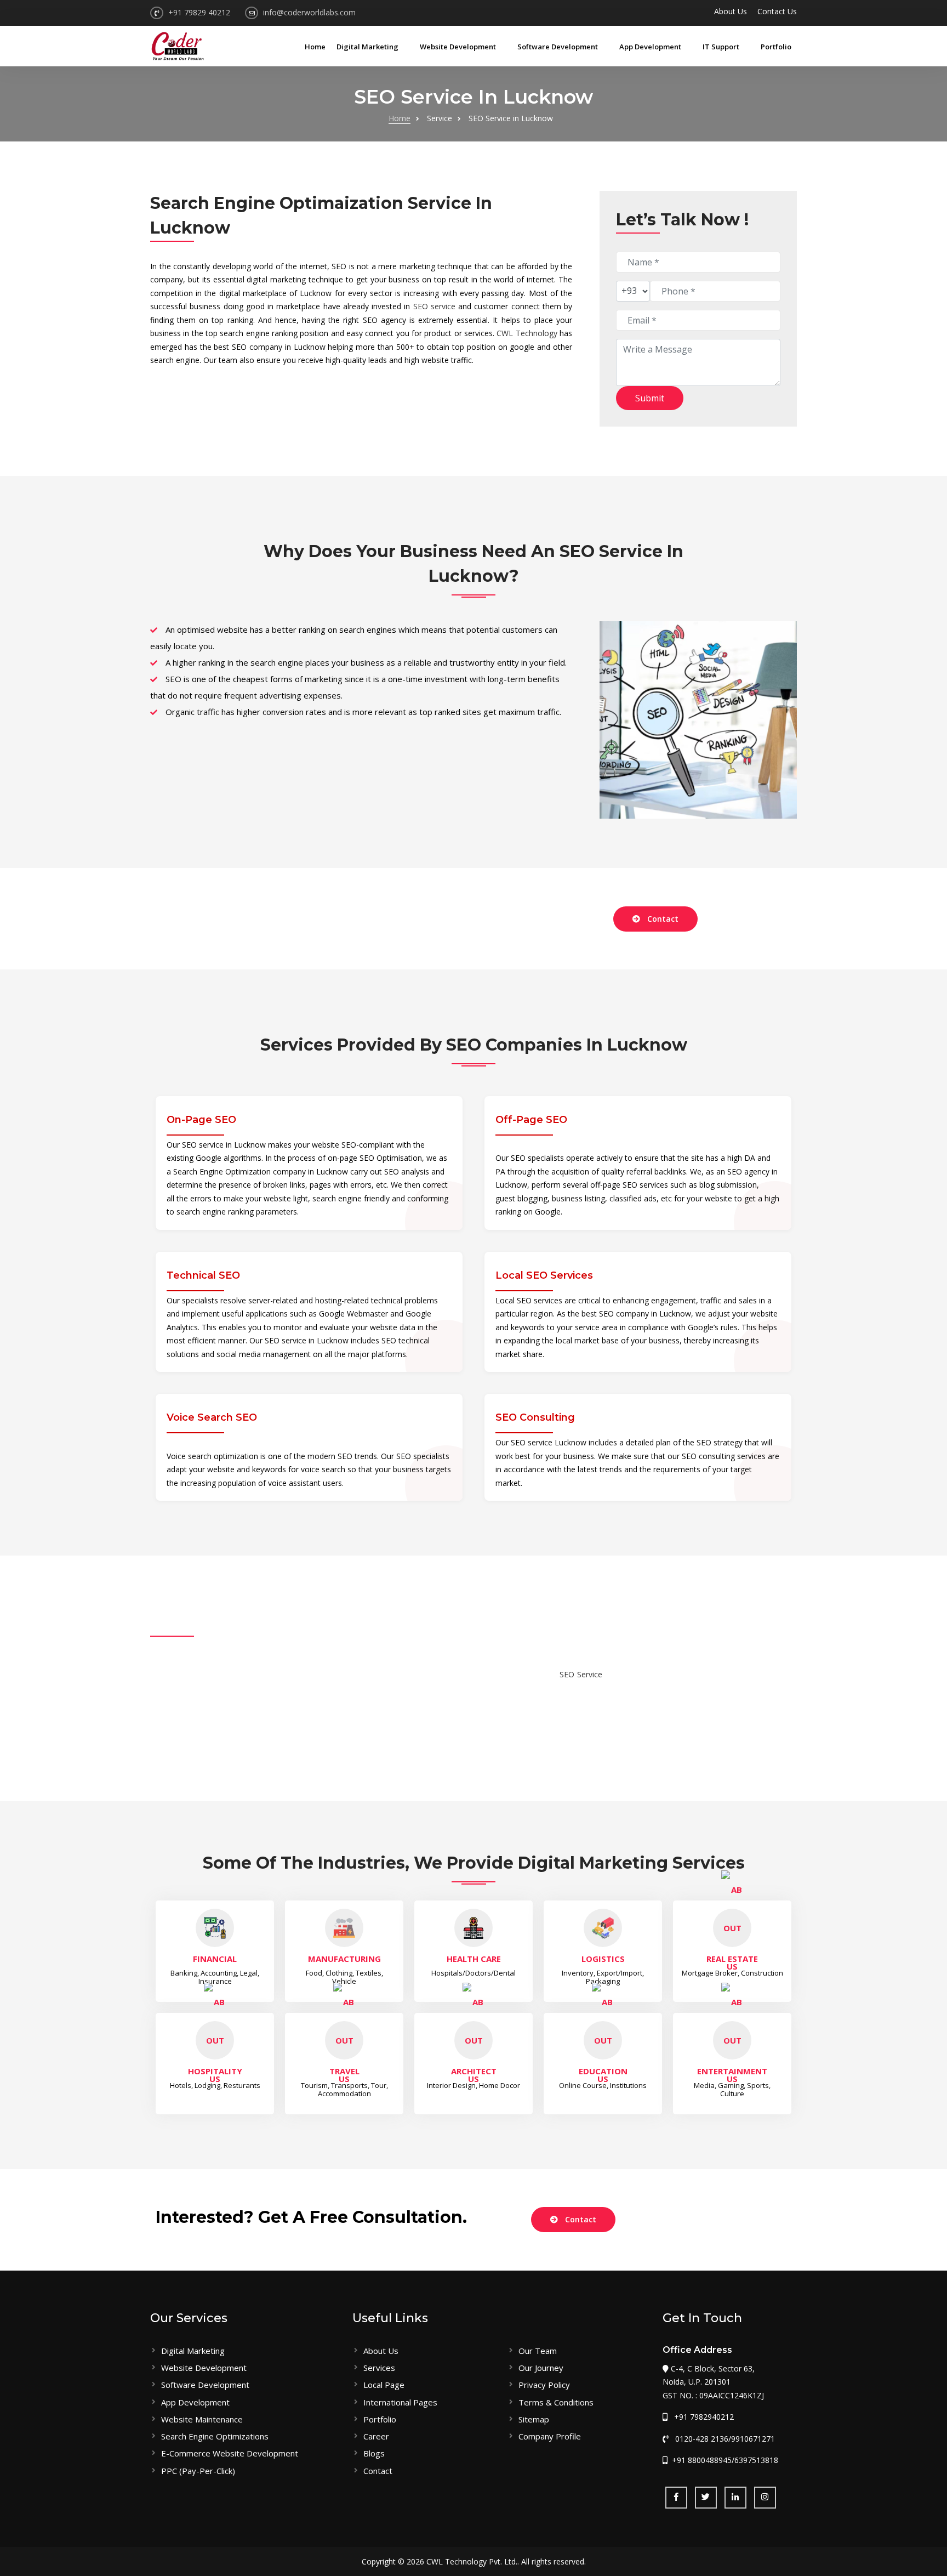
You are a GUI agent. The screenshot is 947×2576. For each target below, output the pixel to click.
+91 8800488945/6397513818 (724, 2460)
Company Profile (550, 2436)
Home (315, 47)
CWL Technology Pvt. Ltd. (472, 2561)
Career (376, 2436)
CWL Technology (527, 333)
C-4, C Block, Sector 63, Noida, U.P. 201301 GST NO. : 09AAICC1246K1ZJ (713, 2382)
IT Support (722, 47)
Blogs (374, 2453)
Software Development (558, 47)
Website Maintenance (202, 2419)
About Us (731, 11)
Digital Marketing (368, 47)
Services (379, 2368)
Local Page (384, 2385)
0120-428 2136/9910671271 (722, 2439)
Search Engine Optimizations (215, 2436)
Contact (663, 919)
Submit (650, 398)
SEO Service (581, 1674)
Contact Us (777, 11)
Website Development (459, 47)
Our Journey (541, 2368)
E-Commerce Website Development (230, 2453)
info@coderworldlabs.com (309, 12)
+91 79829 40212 (199, 12)
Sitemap (534, 2419)
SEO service (434, 306)
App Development (651, 47)
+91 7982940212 (701, 2417)
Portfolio (776, 47)
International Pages (400, 2402)
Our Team (538, 2351)
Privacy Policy (544, 2385)
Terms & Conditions (556, 2402)
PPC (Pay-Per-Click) (198, 2471)
